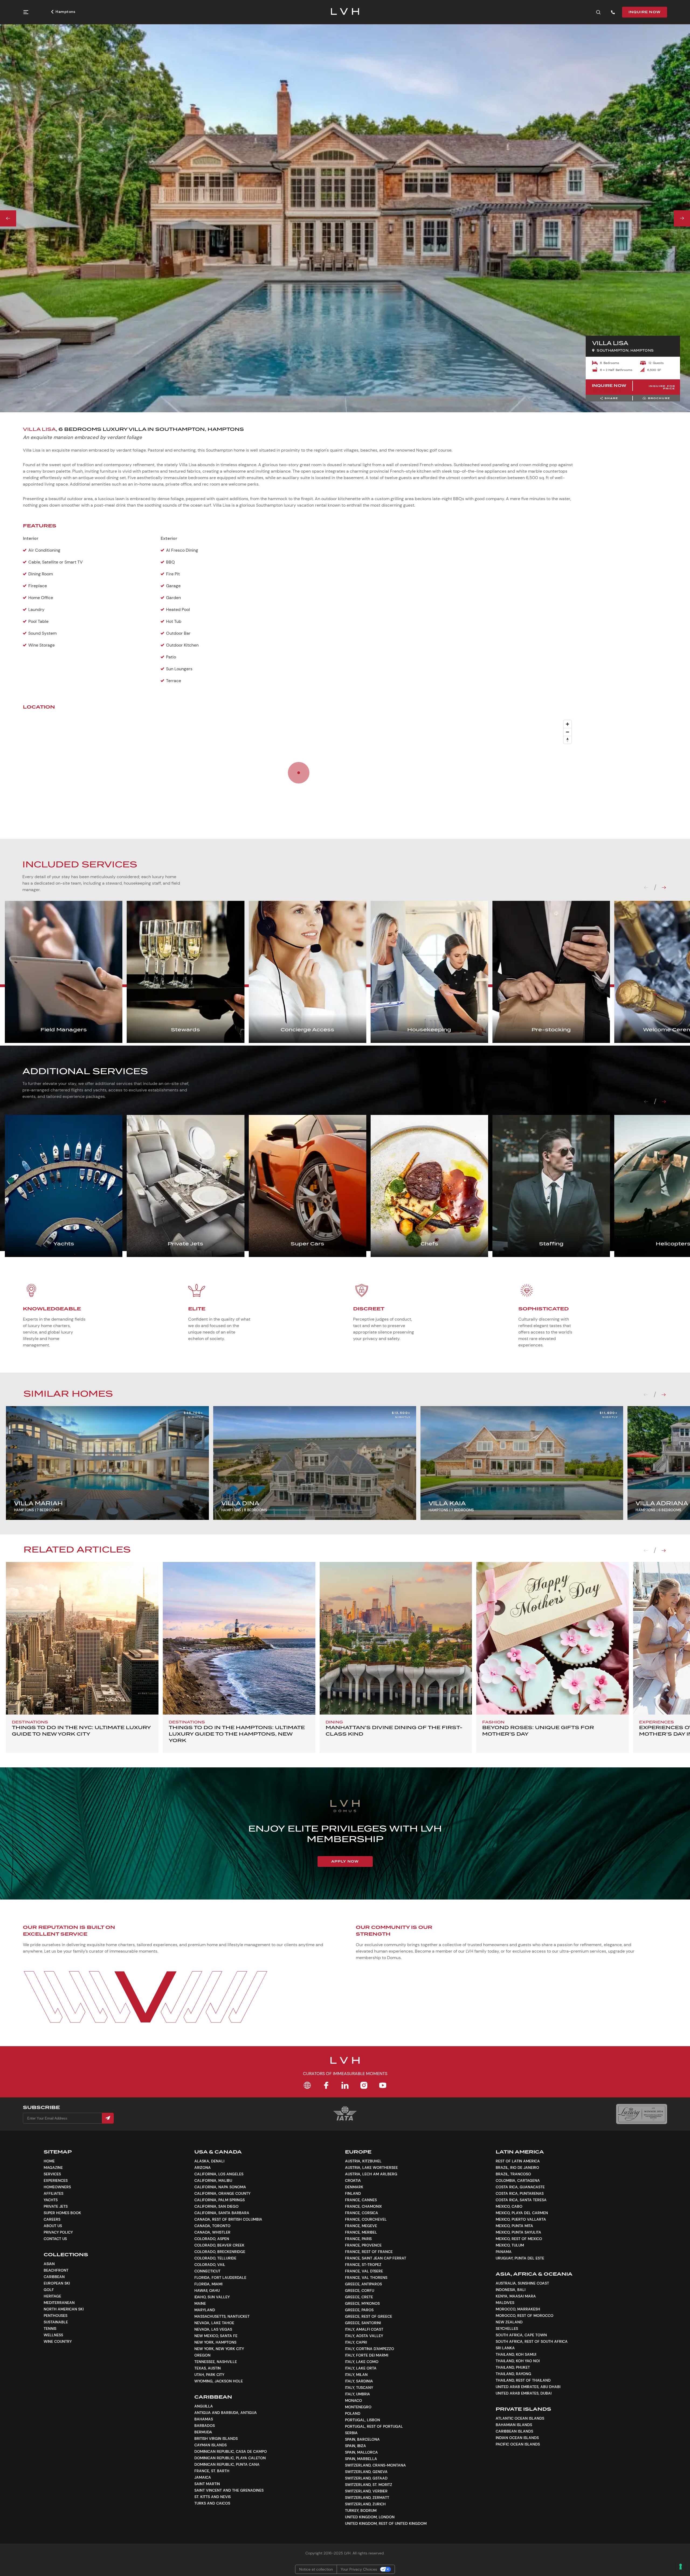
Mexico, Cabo (509, 2206)
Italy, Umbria (358, 2394)
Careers (52, 2219)
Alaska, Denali (209, 2161)
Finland (353, 2193)
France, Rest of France (369, 2252)
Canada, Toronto (212, 2226)
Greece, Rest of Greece (369, 2316)
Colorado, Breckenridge (220, 2252)
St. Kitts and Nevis (213, 2497)
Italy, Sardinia (359, 2381)
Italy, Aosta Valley (364, 2336)
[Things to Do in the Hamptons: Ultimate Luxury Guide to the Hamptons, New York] (239, 1638)
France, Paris (358, 2239)
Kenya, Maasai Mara (516, 2296)
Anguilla (204, 2406)
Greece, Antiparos (363, 2284)
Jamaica (203, 2477)
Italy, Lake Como (362, 2362)
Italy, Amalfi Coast (364, 2329)
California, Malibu (213, 2180)
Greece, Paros (359, 2310)
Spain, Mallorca (361, 2452)
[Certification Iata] (345, 2120)
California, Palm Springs (220, 2200)
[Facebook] (326, 2085)
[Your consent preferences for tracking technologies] (681, 2567)
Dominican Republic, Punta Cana (227, 2464)
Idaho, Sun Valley (212, 2297)
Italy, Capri (356, 2342)
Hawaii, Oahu (207, 2290)
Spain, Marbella (361, 2459)
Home (49, 2161)
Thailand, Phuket (513, 2367)
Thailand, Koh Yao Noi (518, 2361)
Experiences (56, 2180)
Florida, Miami (208, 2284)
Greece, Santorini (363, 2323)
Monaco (353, 2400)
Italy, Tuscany (359, 2388)
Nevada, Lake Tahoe (214, 2323)
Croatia (353, 2180)
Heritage (52, 2296)
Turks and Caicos (212, 2503)
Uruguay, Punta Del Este (520, 2258)
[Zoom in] (567, 724)
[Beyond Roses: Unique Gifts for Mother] (553, 1638)
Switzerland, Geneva (366, 2472)
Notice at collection (316, 2569)
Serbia (351, 2433)
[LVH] (345, 12)
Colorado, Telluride (215, 2258)
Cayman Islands (211, 2445)
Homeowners (57, 2187)
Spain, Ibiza (356, 2446)
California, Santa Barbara (222, 2213)
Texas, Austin (208, 2368)
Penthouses (56, 2316)
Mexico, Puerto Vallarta (521, 2219)
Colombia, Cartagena (518, 2180)
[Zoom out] (567, 732)
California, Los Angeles (219, 2174)
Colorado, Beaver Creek (219, 2245)
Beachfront (56, 2270)
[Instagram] (364, 2085)
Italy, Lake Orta (361, 2368)
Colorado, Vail (210, 2265)
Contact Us (55, 2239)
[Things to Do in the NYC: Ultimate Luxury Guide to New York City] (82, 1638)
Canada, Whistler (212, 2232)
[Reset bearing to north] (567, 740)
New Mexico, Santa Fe (216, 2336)
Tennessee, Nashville (216, 2362)
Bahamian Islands (514, 2425)
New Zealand (509, 2322)
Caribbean (54, 2277)
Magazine (53, 2168)
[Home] (307, 2085)
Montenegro (358, 2407)
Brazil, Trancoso (513, 2174)
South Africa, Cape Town (521, 2335)
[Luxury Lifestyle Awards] (642, 2114)
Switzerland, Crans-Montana (375, 2465)
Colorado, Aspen (212, 2239)
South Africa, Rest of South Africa (532, 2341)
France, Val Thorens (366, 2278)
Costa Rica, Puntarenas (520, 2193)
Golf (49, 2290)
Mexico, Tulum (510, 2245)
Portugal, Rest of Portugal (374, 2426)
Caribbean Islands (514, 2431)
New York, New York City (219, 2349)
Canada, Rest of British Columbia (228, 2219)
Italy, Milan (356, 2375)
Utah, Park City (209, 2375)
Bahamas (204, 2419)
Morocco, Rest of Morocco (525, 2316)
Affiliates (54, 2193)
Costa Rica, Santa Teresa (521, 2200)
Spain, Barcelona (362, 2439)
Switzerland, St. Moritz (369, 2485)
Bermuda (203, 2432)
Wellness (53, 2335)
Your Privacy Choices (359, 2569)
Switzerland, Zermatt (367, 2498)
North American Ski (64, 2309)
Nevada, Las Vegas (213, 2329)
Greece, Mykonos (362, 2303)
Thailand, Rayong (513, 2374)
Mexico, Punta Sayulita (518, 2232)
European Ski (57, 2283)
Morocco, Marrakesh (518, 2309)
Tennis (50, 2328)
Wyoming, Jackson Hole (219, 2381)
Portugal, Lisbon (363, 2420)
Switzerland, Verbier (366, 2491)
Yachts (51, 2200)
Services (52, 2174)
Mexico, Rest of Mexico (519, 2239)
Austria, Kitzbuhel (363, 2161)
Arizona (203, 2168)
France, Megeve (361, 2226)
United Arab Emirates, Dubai (524, 2393)
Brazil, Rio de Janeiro (517, 2168)
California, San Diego (216, 2206)
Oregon (202, 2355)
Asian (49, 2264)
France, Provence (363, 2245)
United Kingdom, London (370, 2517)
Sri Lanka (505, 2348)
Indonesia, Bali (510, 2290)
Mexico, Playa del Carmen (522, 2213)
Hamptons (65, 12)
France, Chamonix (363, 2206)
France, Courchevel (366, 2219)
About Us (53, 2226)
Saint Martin (207, 2484)
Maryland (205, 2310)
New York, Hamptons (215, 2342)
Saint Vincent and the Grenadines (229, 2490)
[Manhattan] (396, 1638)
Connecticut (207, 2271)
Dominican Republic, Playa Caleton (230, 2458)
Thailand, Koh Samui (516, 2354)
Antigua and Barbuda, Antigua (226, 2413)
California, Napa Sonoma (220, 2187)
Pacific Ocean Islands (518, 2444)
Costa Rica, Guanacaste (520, 2187)
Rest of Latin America (518, 2161)
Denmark (354, 2187)
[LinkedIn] (345, 2085)
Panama (504, 2252)
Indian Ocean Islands (517, 2438)
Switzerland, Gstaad (366, 2478)
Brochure (659, 398)
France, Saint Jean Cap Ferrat (376, 2258)
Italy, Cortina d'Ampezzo (370, 2349)
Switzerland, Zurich (365, 2504)
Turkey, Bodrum (361, 2510)
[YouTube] (383, 2085)
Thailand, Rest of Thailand (523, 2380)
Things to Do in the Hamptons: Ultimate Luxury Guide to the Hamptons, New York (237, 1734)
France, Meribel (361, 2232)
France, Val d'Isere (364, 2271)
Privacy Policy (58, 2232)
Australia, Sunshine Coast (522, 2283)
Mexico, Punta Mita (514, 2226)
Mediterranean (59, 2303)
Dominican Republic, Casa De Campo (231, 2451)
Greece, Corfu (360, 2290)
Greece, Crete (359, 2297)
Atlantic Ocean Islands (520, 2418)
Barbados (205, 2426)
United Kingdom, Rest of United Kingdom (386, 2523)
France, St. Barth (212, 2471)
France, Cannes (361, 2200)
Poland (353, 2413)
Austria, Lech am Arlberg (371, 2174)
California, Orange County (222, 2193)
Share (611, 398)
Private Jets (56, 2206)
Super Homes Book (62, 2213)
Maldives (505, 2303)
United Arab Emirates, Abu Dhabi (528, 2387)
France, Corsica (362, 2213)
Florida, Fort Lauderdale (220, 2278)
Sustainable (56, 2322)
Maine (200, 2303)
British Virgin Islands (216, 2438)
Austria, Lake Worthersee (371, 2168)
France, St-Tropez (363, 2265)
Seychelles (507, 2328)
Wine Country (58, 2341)
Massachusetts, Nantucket (222, 2316)
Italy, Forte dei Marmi (367, 2355)
